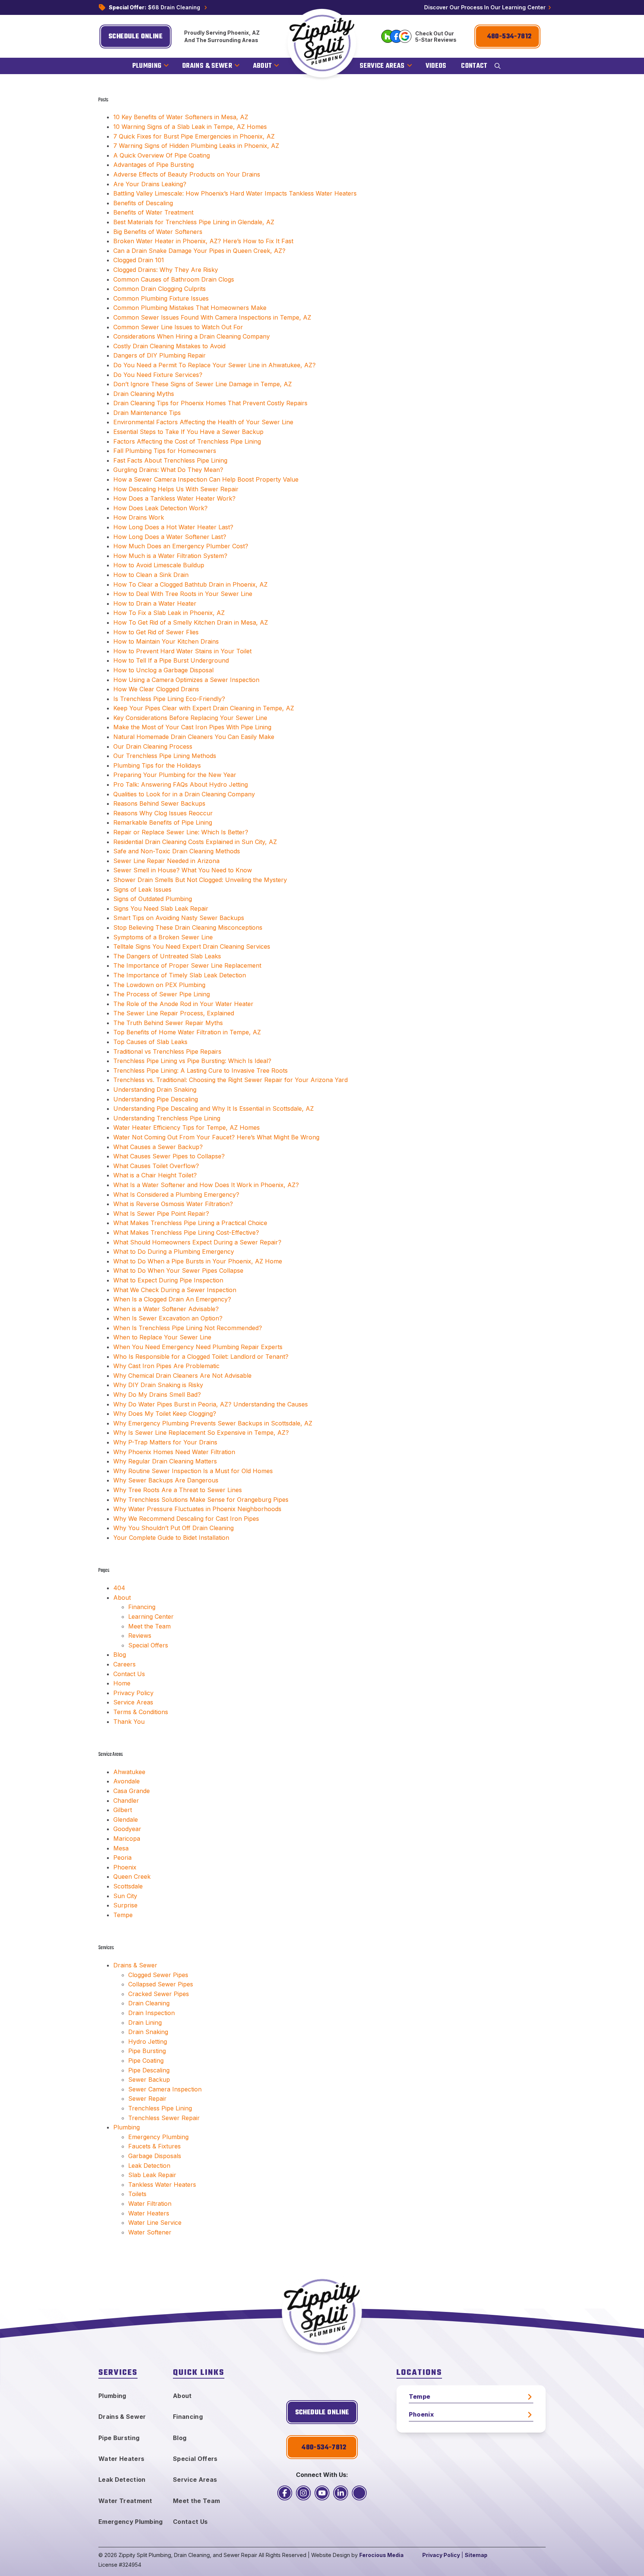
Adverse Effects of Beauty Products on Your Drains (187, 174)
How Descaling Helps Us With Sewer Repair (176, 489)
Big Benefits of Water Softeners (158, 232)
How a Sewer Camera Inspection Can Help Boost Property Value (206, 479)
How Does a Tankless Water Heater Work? (174, 498)
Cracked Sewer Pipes (159, 1994)
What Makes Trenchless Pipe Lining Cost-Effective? (186, 1233)
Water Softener (150, 2232)
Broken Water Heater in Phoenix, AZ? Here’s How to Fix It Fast (203, 241)
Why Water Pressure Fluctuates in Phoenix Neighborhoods (197, 1509)
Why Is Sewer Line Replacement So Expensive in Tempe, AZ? (201, 1433)
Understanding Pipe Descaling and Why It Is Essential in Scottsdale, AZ (214, 1108)
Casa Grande (132, 1791)
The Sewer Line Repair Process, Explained (174, 1013)
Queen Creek (132, 1877)
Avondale (127, 1781)
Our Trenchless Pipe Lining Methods (165, 756)
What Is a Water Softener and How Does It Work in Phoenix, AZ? (206, 1185)
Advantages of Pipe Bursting (154, 165)
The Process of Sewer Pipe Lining (162, 994)
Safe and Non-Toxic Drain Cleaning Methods (177, 851)
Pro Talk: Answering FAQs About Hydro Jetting (181, 784)
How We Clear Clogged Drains (156, 689)
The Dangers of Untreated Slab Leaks (167, 956)
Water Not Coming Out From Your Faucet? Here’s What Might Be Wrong (216, 1137)
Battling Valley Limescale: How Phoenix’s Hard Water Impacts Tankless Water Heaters (235, 193)
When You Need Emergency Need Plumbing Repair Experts (198, 1347)
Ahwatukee (129, 1772)
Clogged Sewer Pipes (158, 1975)
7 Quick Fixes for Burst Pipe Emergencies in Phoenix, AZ (194, 136)
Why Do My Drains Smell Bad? (157, 1395)
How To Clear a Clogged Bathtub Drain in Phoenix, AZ (190, 584)
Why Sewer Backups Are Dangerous (166, 1480)
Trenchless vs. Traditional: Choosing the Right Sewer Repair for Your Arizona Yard (231, 1080)
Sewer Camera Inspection (165, 2089)
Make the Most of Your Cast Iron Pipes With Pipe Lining (192, 727)
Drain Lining (145, 2023)
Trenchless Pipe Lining (160, 2108)
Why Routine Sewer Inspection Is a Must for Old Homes (193, 1471)
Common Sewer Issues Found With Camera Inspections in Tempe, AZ (212, 317)
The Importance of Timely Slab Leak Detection (180, 975)
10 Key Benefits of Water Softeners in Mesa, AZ (181, 117)
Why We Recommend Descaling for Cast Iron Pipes (186, 1519)
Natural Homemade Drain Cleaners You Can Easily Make (194, 737)
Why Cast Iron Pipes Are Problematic (166, 1366)
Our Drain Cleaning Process (153, 746)
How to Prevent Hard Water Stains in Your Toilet (182, 651)
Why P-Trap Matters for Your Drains (165, 1442)
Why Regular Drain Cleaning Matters (165, 1461)
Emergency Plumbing (158, 2137)
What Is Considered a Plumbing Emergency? (176, 1195)
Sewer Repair (147, 2098)
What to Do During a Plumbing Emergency (174, 1251)
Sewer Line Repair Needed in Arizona (166, 861)
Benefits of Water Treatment (153, 212)
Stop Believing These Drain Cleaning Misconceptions (188, 927)
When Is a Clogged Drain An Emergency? (172, 1299)
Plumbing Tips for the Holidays (157, 765)
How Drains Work (139, 517)
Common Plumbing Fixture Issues (161, 298)
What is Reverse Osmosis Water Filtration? (173, 1204)
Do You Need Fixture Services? (158, 375)
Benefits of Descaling (143, 203)
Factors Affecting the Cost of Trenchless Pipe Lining (187, 441)
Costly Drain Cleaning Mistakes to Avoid (169, 346)
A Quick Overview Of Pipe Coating (162, 155)
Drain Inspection (151, 2013)
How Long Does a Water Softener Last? (170, 537)
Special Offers (148, 1645)
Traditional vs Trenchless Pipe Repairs (167, 1051)
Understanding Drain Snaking (155, 1089)
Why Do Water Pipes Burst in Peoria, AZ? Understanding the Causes (211, 1404)
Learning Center (151, 1617)
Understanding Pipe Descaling (156, 1099)
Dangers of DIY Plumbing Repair (160, 355)
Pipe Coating (146, 2061)
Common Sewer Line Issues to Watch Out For (178, 327)
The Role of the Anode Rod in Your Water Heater (183, 1004)
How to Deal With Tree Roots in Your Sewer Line (183, 594)
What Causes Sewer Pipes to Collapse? (169, 1156)
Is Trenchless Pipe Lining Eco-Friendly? (169, 699)
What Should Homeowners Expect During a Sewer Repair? (197, 1242)
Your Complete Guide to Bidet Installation (171, 1538)
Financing (142, 1607)
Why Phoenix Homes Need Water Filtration (174, 1452)
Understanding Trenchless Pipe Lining (167, 1118)
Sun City (125, 1896)
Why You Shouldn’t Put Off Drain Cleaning (173, 1528)
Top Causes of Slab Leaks (150, 1042)
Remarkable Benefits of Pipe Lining (163, 822)
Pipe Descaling (149, 2070)
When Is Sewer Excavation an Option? (168, 1318)
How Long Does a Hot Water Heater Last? (173, 527)
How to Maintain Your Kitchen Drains (166, 641)
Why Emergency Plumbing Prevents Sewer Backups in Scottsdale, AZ (213, 1423)
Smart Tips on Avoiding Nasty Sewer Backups (179, 918)
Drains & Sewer (135, 1965)
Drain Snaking (148, 2032)
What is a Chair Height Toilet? (155, 1175)
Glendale (126, 1820)
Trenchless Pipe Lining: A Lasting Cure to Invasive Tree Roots (201, 1070)
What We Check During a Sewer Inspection (175, 1290)
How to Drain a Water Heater (155, 603)
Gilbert (123, 1810)
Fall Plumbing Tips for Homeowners (165, 451)
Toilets (137, 2194)
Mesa (121, 1848)
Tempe (123, 1915)
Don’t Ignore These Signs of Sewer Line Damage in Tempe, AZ (203, 384)
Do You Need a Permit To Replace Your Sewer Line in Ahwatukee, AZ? (214, 365)
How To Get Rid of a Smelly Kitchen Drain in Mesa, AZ (191, 622)
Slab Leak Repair (152, 2175)
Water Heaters (149, 2213)
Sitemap (476, 2555)
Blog (120, 1655)
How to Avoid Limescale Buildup (159, 565)
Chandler (126, 1801)
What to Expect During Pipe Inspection (168, 1280)
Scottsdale (128, 1886)
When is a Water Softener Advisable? (166, 1309)
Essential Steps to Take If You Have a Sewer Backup (188, 432)
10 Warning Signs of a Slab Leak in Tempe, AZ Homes (190, 127)
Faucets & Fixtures (154, 2146)
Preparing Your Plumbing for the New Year (175, 775)
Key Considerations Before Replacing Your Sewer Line (190, 718)
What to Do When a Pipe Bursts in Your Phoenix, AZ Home (198, 1261)
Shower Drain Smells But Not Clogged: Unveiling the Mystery (200, 880)
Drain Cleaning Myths (144, 394)
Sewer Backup (149, 2079)
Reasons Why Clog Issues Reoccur (163, 813)
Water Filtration (150, 2204)
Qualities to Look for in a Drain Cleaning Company (184, 794)
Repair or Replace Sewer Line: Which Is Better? (181, 832)
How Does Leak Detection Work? (160, 508)
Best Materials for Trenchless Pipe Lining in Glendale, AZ (194, 222)
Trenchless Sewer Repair (164, 2118)
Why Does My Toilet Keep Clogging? (165, 1414)
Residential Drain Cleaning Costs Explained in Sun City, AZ (195, 842)
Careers (124, 1664)
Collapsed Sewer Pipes (161, 1984)
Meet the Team (149, 1626)
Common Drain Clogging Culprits (160, 289)
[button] (498, 66)
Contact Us (129, 1674)
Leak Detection (149, 2166)
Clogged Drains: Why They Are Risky (166, 270)
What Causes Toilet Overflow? (156, 1166)
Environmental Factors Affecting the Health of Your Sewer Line (203, 422)
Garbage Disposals (155, 2156)
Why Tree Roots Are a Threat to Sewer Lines (178, 1490)
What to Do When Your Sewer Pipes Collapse (178, 1270)
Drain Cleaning (149, 2003)
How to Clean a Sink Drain (151, 575)
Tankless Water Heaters (162, 2185)
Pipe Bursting (147, 2051)
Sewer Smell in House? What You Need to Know (183, 870)
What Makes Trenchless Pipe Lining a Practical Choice (190, 1223)
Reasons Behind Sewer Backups (159, 803)
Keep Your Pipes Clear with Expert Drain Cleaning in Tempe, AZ (204, 708)
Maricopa (127, 1839)
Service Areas (133, 1702)
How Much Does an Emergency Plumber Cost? (181, 546)
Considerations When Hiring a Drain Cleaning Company (192, 336)
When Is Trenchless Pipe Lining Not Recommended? (188, 1328)
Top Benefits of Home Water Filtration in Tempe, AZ (187, 1032)
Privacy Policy (133, 1693)
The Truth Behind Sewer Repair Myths (168, 1023)
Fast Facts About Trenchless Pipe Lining (170, 460)
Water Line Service (155, 2223)
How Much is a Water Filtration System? (170, 556)
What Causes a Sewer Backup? (158, 1147)
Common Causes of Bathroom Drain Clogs (174, 279)
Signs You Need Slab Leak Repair (161, 908)
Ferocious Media (381, 2555)
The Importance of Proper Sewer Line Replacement (187, 965)
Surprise (125, 1905)
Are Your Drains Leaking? (150, 184)
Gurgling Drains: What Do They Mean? (168, 470)
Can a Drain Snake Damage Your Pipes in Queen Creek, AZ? (199, 251)
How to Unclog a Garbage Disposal (163, 670)
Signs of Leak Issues (142, 889)
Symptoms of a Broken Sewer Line (163, 937)
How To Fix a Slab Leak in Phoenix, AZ (169, 613)
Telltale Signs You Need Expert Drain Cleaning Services (192, 946)
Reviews (140, 1636)
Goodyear (127, 1829)
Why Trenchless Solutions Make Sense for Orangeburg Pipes (201, 1500)
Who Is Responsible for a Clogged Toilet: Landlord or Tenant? (201, 1357)
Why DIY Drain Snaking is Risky (158, 1385)
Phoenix (125, 1867)
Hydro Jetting (148, 2042)
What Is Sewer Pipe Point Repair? (161, 1214)
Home (122, 1683)
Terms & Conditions (141, 1712)
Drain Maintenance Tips (147, 413)
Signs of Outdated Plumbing (153, 899)
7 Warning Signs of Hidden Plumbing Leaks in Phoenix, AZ (196, 146)
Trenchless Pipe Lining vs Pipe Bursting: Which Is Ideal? (192, 1061)
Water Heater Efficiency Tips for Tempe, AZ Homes (187, 1127)
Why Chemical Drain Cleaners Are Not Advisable (182, 1376)
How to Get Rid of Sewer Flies (156, 632)
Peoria (122, 1858)
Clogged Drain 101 (139, 260)
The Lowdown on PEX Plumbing (159, 985)
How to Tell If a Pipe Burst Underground (171, 660)
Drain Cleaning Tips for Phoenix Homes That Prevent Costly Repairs (210, 403)
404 (119, 1588)
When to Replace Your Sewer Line (162, 1337)
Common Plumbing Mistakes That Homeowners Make (190, 308)
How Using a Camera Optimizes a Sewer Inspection (186, 680)
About (122, 1598)
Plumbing (127, 2127)
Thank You (129, 1722)
